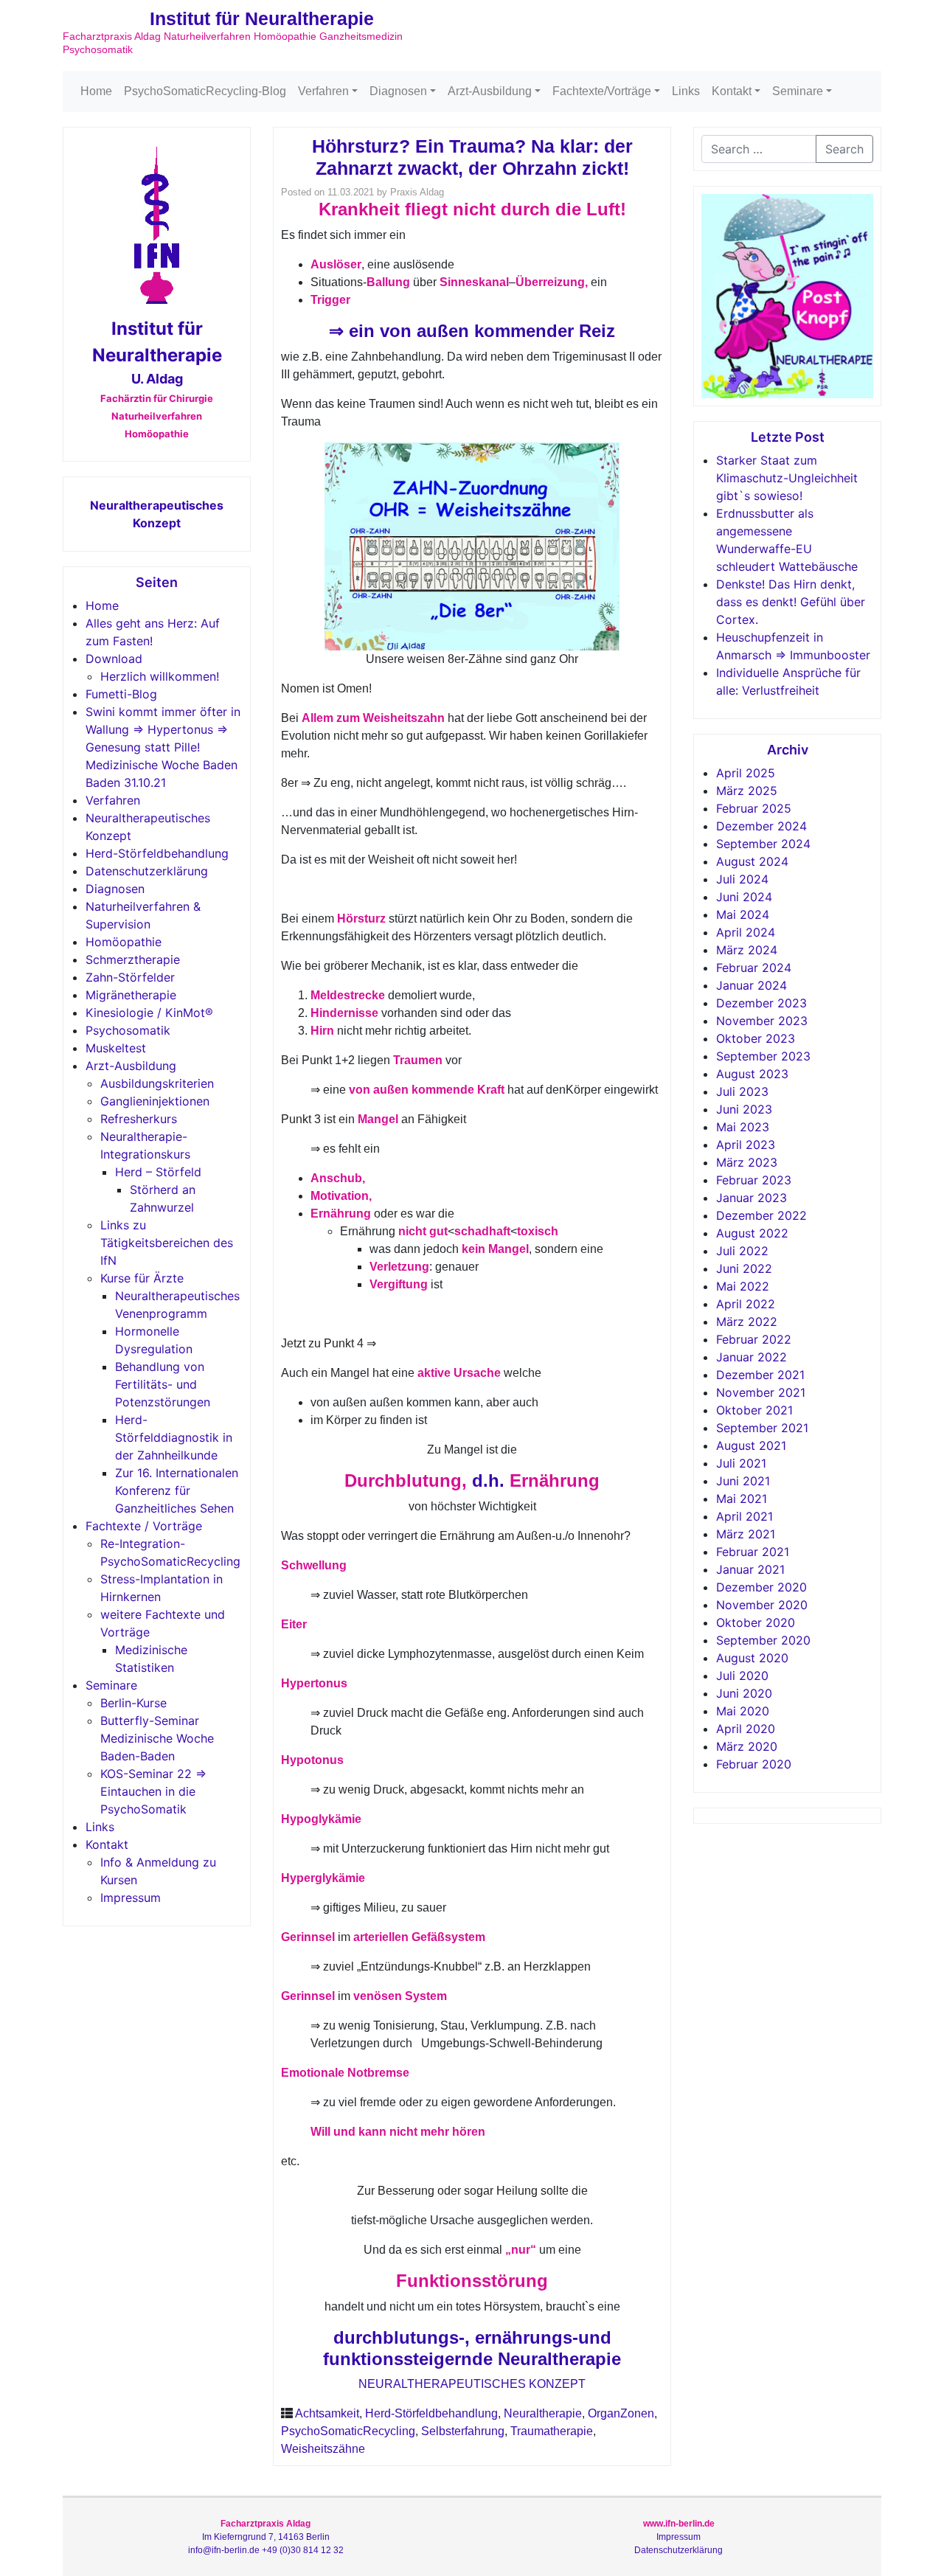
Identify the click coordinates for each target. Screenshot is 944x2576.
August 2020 (752, 1658)
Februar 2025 (754, 808)
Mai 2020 (743, 1711)
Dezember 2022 (761, 1215)
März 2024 (747, 950)
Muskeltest (116, 1048)
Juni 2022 (744, 1268)
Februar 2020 (754, 1764)
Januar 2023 (752, 1198)
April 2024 (746, 932)
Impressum (131, 1898)
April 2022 (746, 1304)
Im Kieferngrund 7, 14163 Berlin (266, 2537)
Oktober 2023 (756, 1038)
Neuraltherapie (543, 2413)
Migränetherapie (131, 995)
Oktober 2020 (756, 1622)
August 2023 (752, 1074)
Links (686, 91)
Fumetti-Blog (121, 694)
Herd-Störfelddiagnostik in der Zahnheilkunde (174, 1437)
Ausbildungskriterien (157, 1083)
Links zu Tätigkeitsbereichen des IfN (167, 1243)
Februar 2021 (753, 1552)
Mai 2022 (743, 1286)
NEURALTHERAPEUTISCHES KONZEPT (472, 2384)
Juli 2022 (742, 1251)
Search (844, 149)
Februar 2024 (754, 968)
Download (114, 659)
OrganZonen (621, 2413)
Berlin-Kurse (133, 1703)
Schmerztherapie (133, 959)
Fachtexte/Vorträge (602, 91)
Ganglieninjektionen (155, 1101)
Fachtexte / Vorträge (144, 1526)
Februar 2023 (754, 1180)
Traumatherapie (552, 2431)
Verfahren (323, 91)
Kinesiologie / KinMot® (149, 1013)
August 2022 (752, 1233)
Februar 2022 (754, 1339)
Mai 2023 (743, 1127)
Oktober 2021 (754, 1410)
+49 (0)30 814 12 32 (303, 2550)
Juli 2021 (741, 1463)
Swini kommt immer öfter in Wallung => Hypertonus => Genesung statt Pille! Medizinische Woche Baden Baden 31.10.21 (163, 747)
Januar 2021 (750, 1569)
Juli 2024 (742, 879)
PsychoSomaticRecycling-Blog (205, 91)
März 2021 (746, 1534)
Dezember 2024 (761, 826)
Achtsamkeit (327, 2413)
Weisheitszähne (323, 2449)
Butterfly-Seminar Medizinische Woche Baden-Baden (157, 1738)
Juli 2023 (742, 1091)
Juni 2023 (744, 1109)
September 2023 (763, 1056)
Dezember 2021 (760, 1375)
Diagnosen (398, 91)
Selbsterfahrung (463, 2431)
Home (96, 91)
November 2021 (761, 1392)
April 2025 (746, 773)
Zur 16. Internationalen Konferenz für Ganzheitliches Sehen (177, 1490)
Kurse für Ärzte (142, 1278)
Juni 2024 (744, 897)
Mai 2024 (743, 914)
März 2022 (747, 1322)
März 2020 (747, 1746)
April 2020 (746, 1729)
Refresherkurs (139, 1119)
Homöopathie (124, 942)
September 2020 (763, 1640)
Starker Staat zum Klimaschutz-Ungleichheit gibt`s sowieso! (787, 478)
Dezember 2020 (761, 1587)
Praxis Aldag (417, 192)
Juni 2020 (744, 1693)
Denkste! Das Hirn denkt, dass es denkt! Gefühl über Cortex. (791, 602)
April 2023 (746, 1145)
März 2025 (747, 791)
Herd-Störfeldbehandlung (157, 853)
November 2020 (762, 1605)
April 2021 (745, 1516)
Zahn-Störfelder (130, 977)
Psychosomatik (128, 1030)
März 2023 (747, 1162)
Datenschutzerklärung (147, 871)
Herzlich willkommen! (160, 676)
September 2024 (763, 844)
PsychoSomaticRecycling (348, 2431)
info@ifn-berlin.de (224, 2550)
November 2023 (762, 1021)
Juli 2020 (742, 1676)
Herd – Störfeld (158, 1172)
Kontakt (732, 91)
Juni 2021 (743, 1481)
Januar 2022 (752, 1357)
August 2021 (751, 1445)
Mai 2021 (742, 1499)
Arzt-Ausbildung (490, 91)
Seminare (798, 91)
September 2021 (762, 1428)
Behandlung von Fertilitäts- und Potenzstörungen (163, 1384)
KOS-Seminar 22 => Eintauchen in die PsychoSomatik (153, 1791)
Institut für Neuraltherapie (262, 18)
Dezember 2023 (761, 1003)
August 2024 (752, 861)
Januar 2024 (752, 985)
